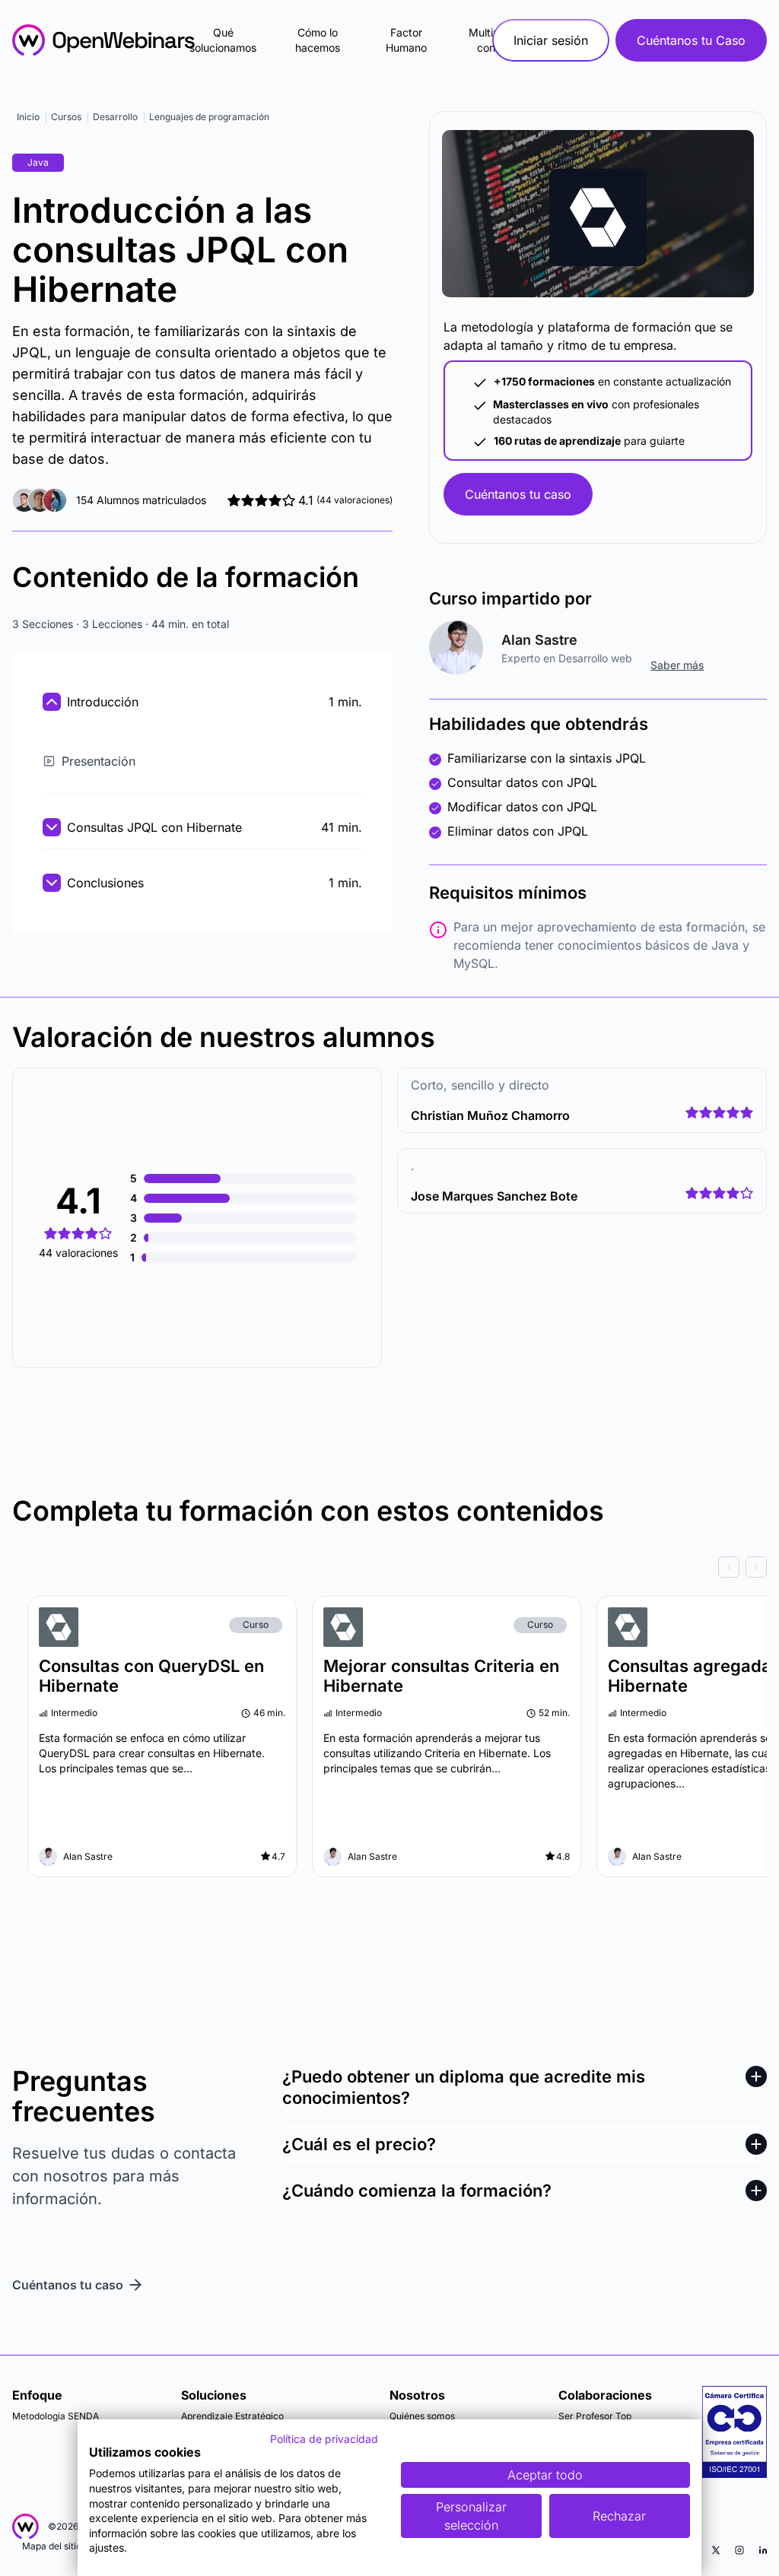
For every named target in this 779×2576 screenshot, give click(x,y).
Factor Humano (406, 40)
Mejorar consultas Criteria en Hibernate (441, 1676)
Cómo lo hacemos (318, 40)
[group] (389, 1567)
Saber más (677, 665)
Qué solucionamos (223, 40)
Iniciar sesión (551, 40)
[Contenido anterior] (729, 1567)
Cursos (66, 117)
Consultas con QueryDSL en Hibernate (151, 1676)
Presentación (99, 761)
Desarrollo (115, 117)
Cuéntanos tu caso (518, 494)
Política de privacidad (324, 2439)
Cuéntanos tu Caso (691, 40)
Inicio (28, 117)
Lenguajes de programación (209, 117)
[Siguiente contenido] (756, 1567)
